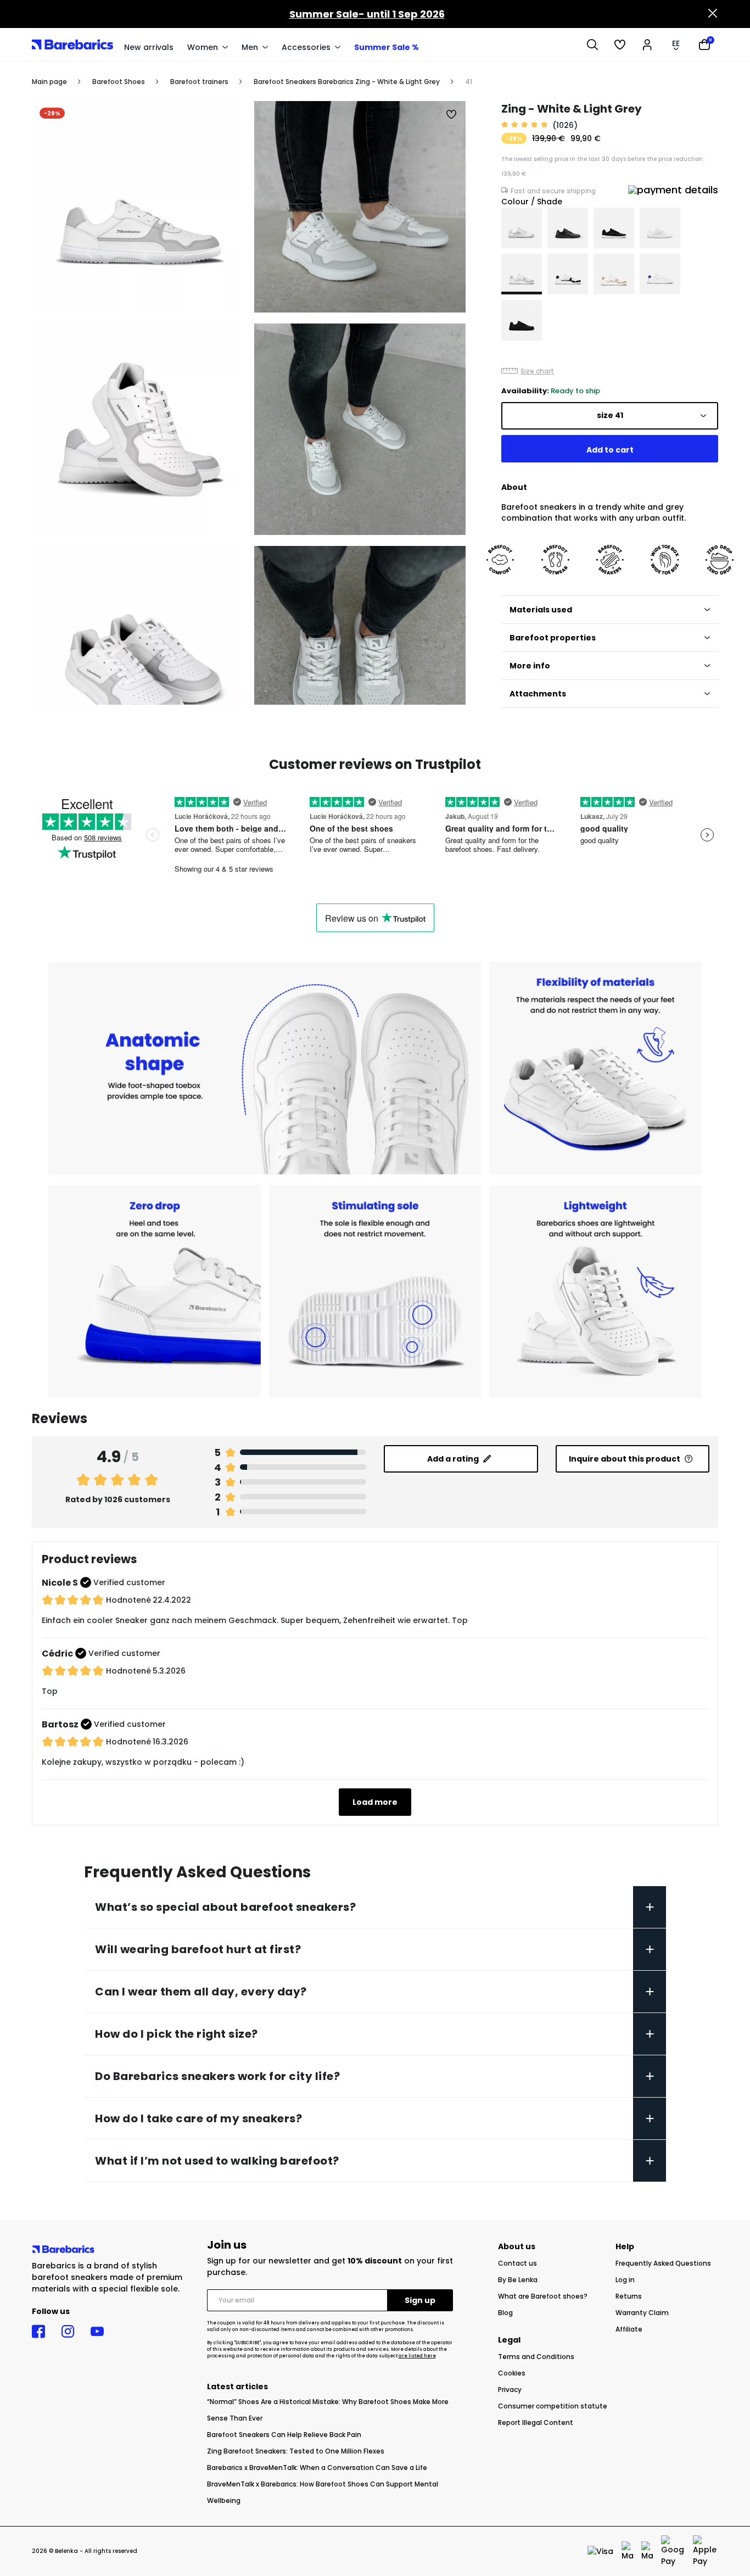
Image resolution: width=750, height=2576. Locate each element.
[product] (522, 228)
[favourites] (620, 44)
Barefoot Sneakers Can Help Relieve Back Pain (284, 2435)
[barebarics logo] (72, 44)
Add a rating (453, 1459)
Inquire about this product (625, 1459)
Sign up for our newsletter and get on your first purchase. (330, 2266)
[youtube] (97, 2332)
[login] (647, 44)
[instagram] (68, 2332)
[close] (713, 14)
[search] (592, 44)
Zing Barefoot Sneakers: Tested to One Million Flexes (296, 2451)
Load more (375, 1802)
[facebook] (38, 2332)
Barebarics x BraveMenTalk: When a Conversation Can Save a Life (317, 2468)
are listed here (417, 2356)
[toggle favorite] (452, 115)
